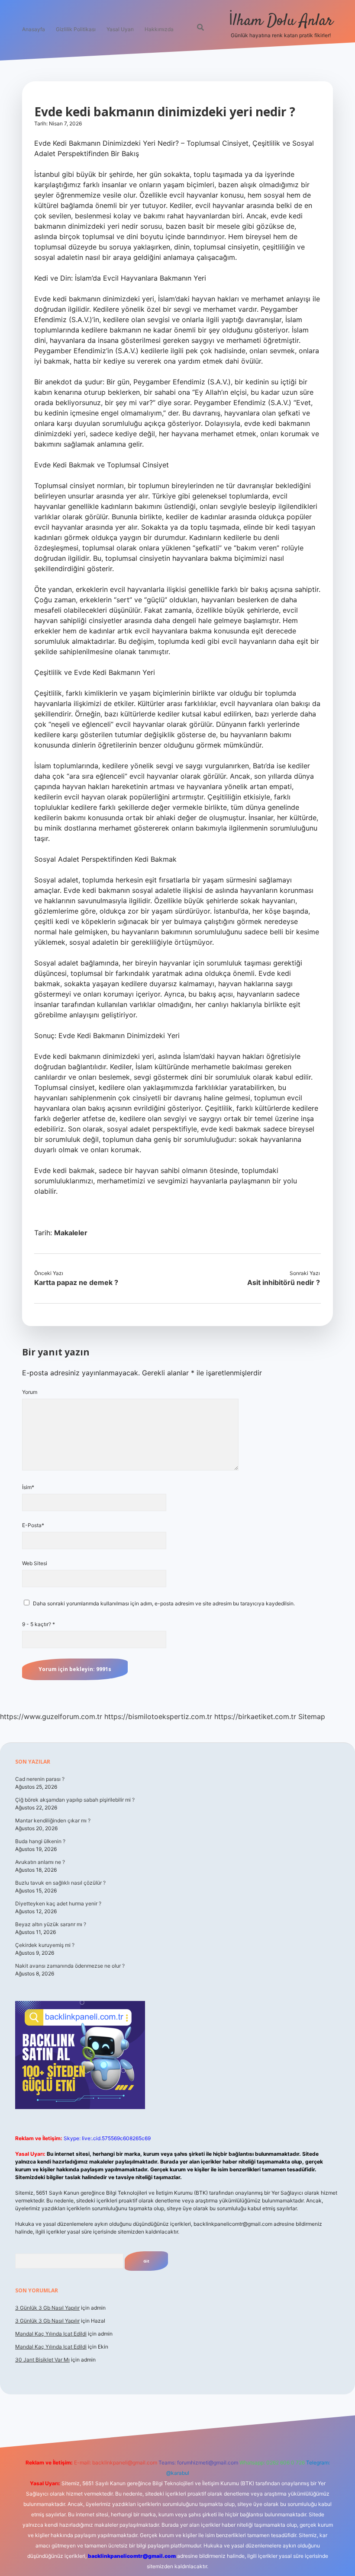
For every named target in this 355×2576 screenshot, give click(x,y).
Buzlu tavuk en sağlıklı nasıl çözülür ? (60, 1883)
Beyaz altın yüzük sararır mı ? (51, 1924)
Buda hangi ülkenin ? (40, 1841)
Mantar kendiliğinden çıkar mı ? (53, 1820)
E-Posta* (33, 1525)
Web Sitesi (35, 1563)
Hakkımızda (159, 29)
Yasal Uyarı (120, 29)
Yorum (30, 1392)
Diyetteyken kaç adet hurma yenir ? (58, 1903)
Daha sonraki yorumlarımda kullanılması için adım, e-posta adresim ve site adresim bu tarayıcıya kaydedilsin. (164, 1603)
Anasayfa (34, 29)
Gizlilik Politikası (76, 29)
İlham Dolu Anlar (281, 21)
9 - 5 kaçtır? (39, 1624)
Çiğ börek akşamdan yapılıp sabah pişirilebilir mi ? (75, 1800)
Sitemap (312, 1716)
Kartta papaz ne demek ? (76, 1282)
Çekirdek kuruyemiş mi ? (45, 1945)
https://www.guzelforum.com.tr (51, 1716)
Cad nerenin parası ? (40, 1779)
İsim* (28, 1487)
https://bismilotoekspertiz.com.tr (158, 1716)
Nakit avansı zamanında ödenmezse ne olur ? (70, 1966)
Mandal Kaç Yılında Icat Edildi (51, 2334)
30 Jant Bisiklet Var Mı (42, 2360)
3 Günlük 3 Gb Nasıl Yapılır (47, 2308)
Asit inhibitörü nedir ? (284, 1282)
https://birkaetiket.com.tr (255, 1716)
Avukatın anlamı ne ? (40, 1862)
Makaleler (71, 1233)
